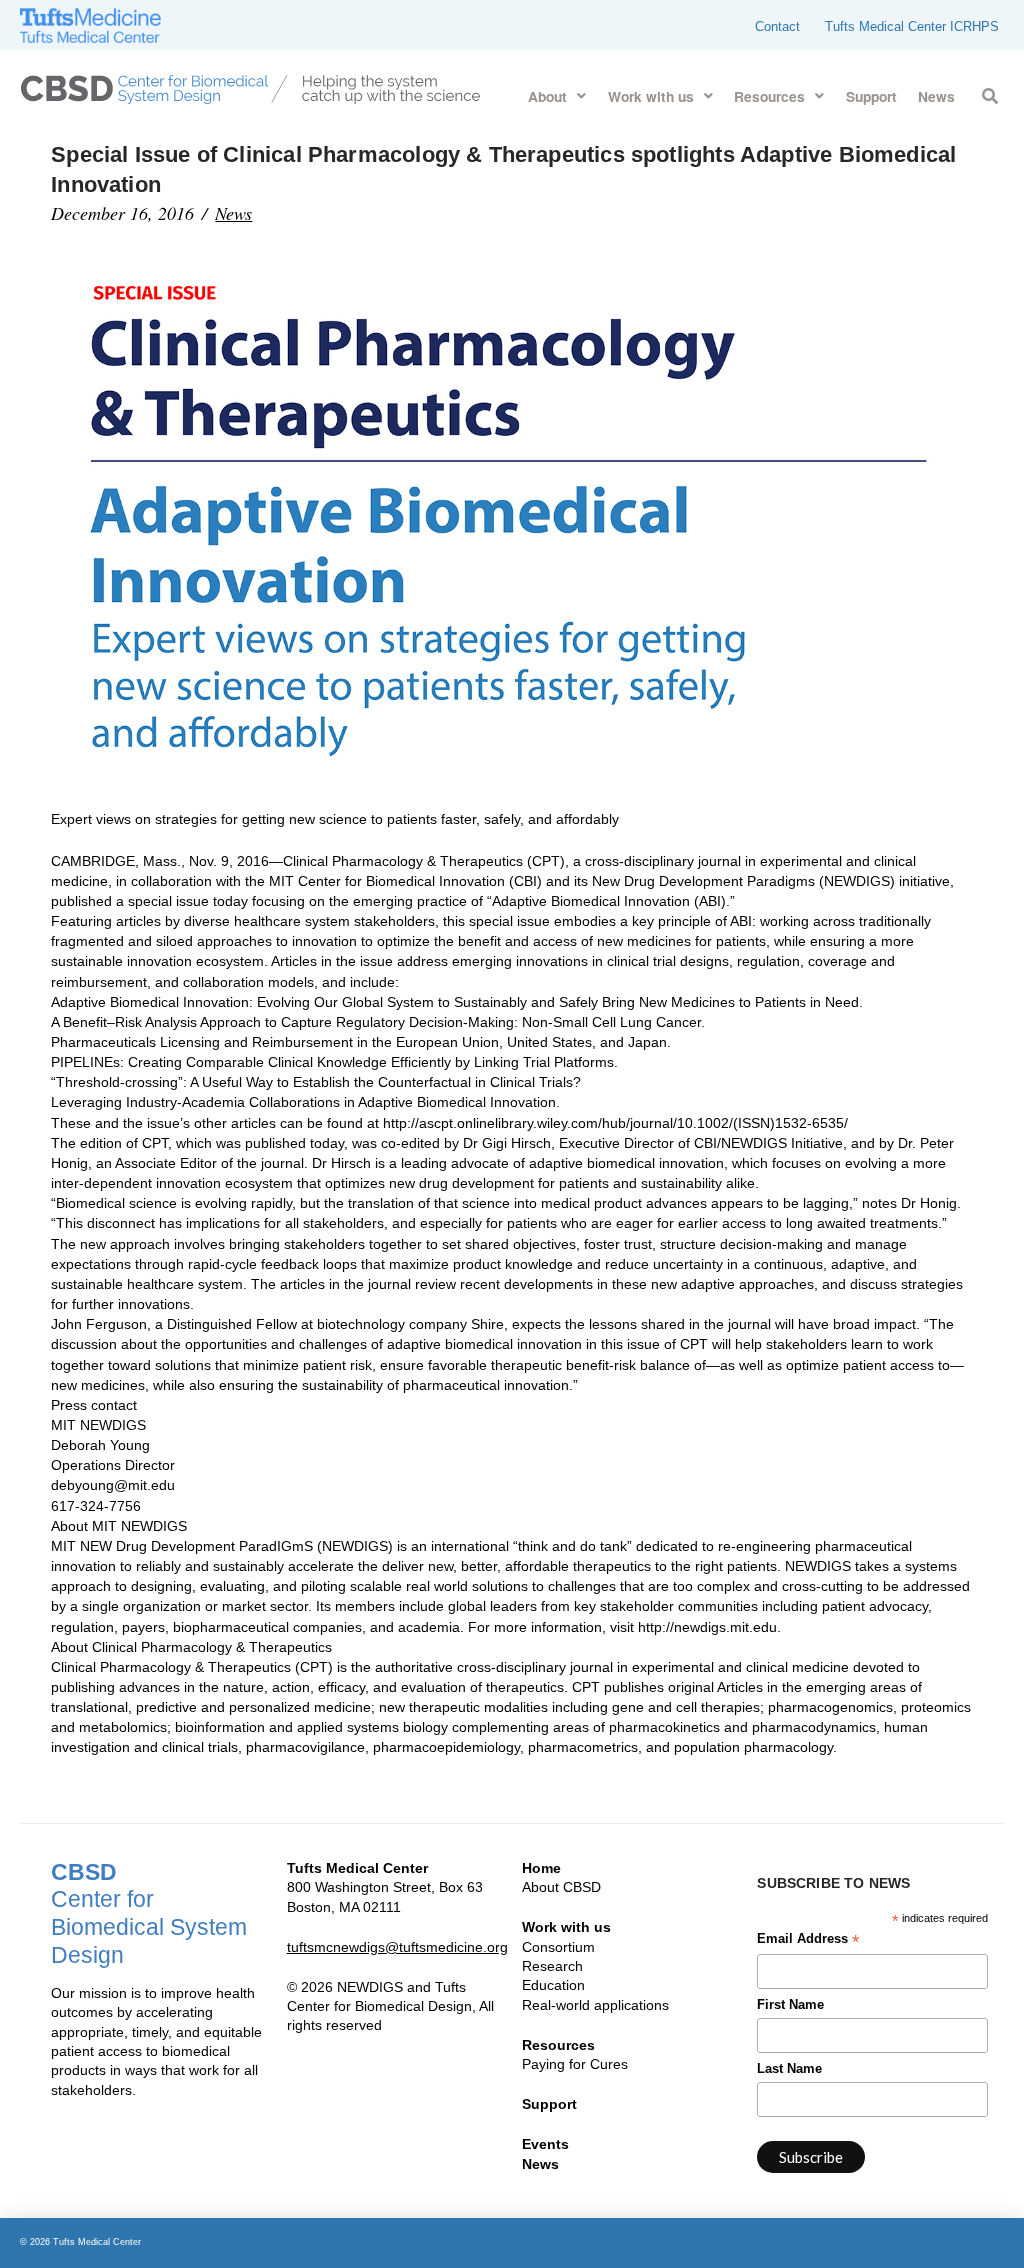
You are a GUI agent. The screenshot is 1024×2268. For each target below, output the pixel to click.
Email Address (808, 1941)
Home (541, 1868)
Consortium (558, 1947)
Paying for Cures (575, 2064)
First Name (790, 2005)
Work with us (566, 1927)
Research (552, 1966)
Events (545, 2144)
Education (553, 1985)
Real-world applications (595, 2005)
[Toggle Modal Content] (989, 92)
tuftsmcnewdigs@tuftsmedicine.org (397, 1947)
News (233, 213)
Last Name (789, 2069)
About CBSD (561, 1887)
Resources (558, 2045)
